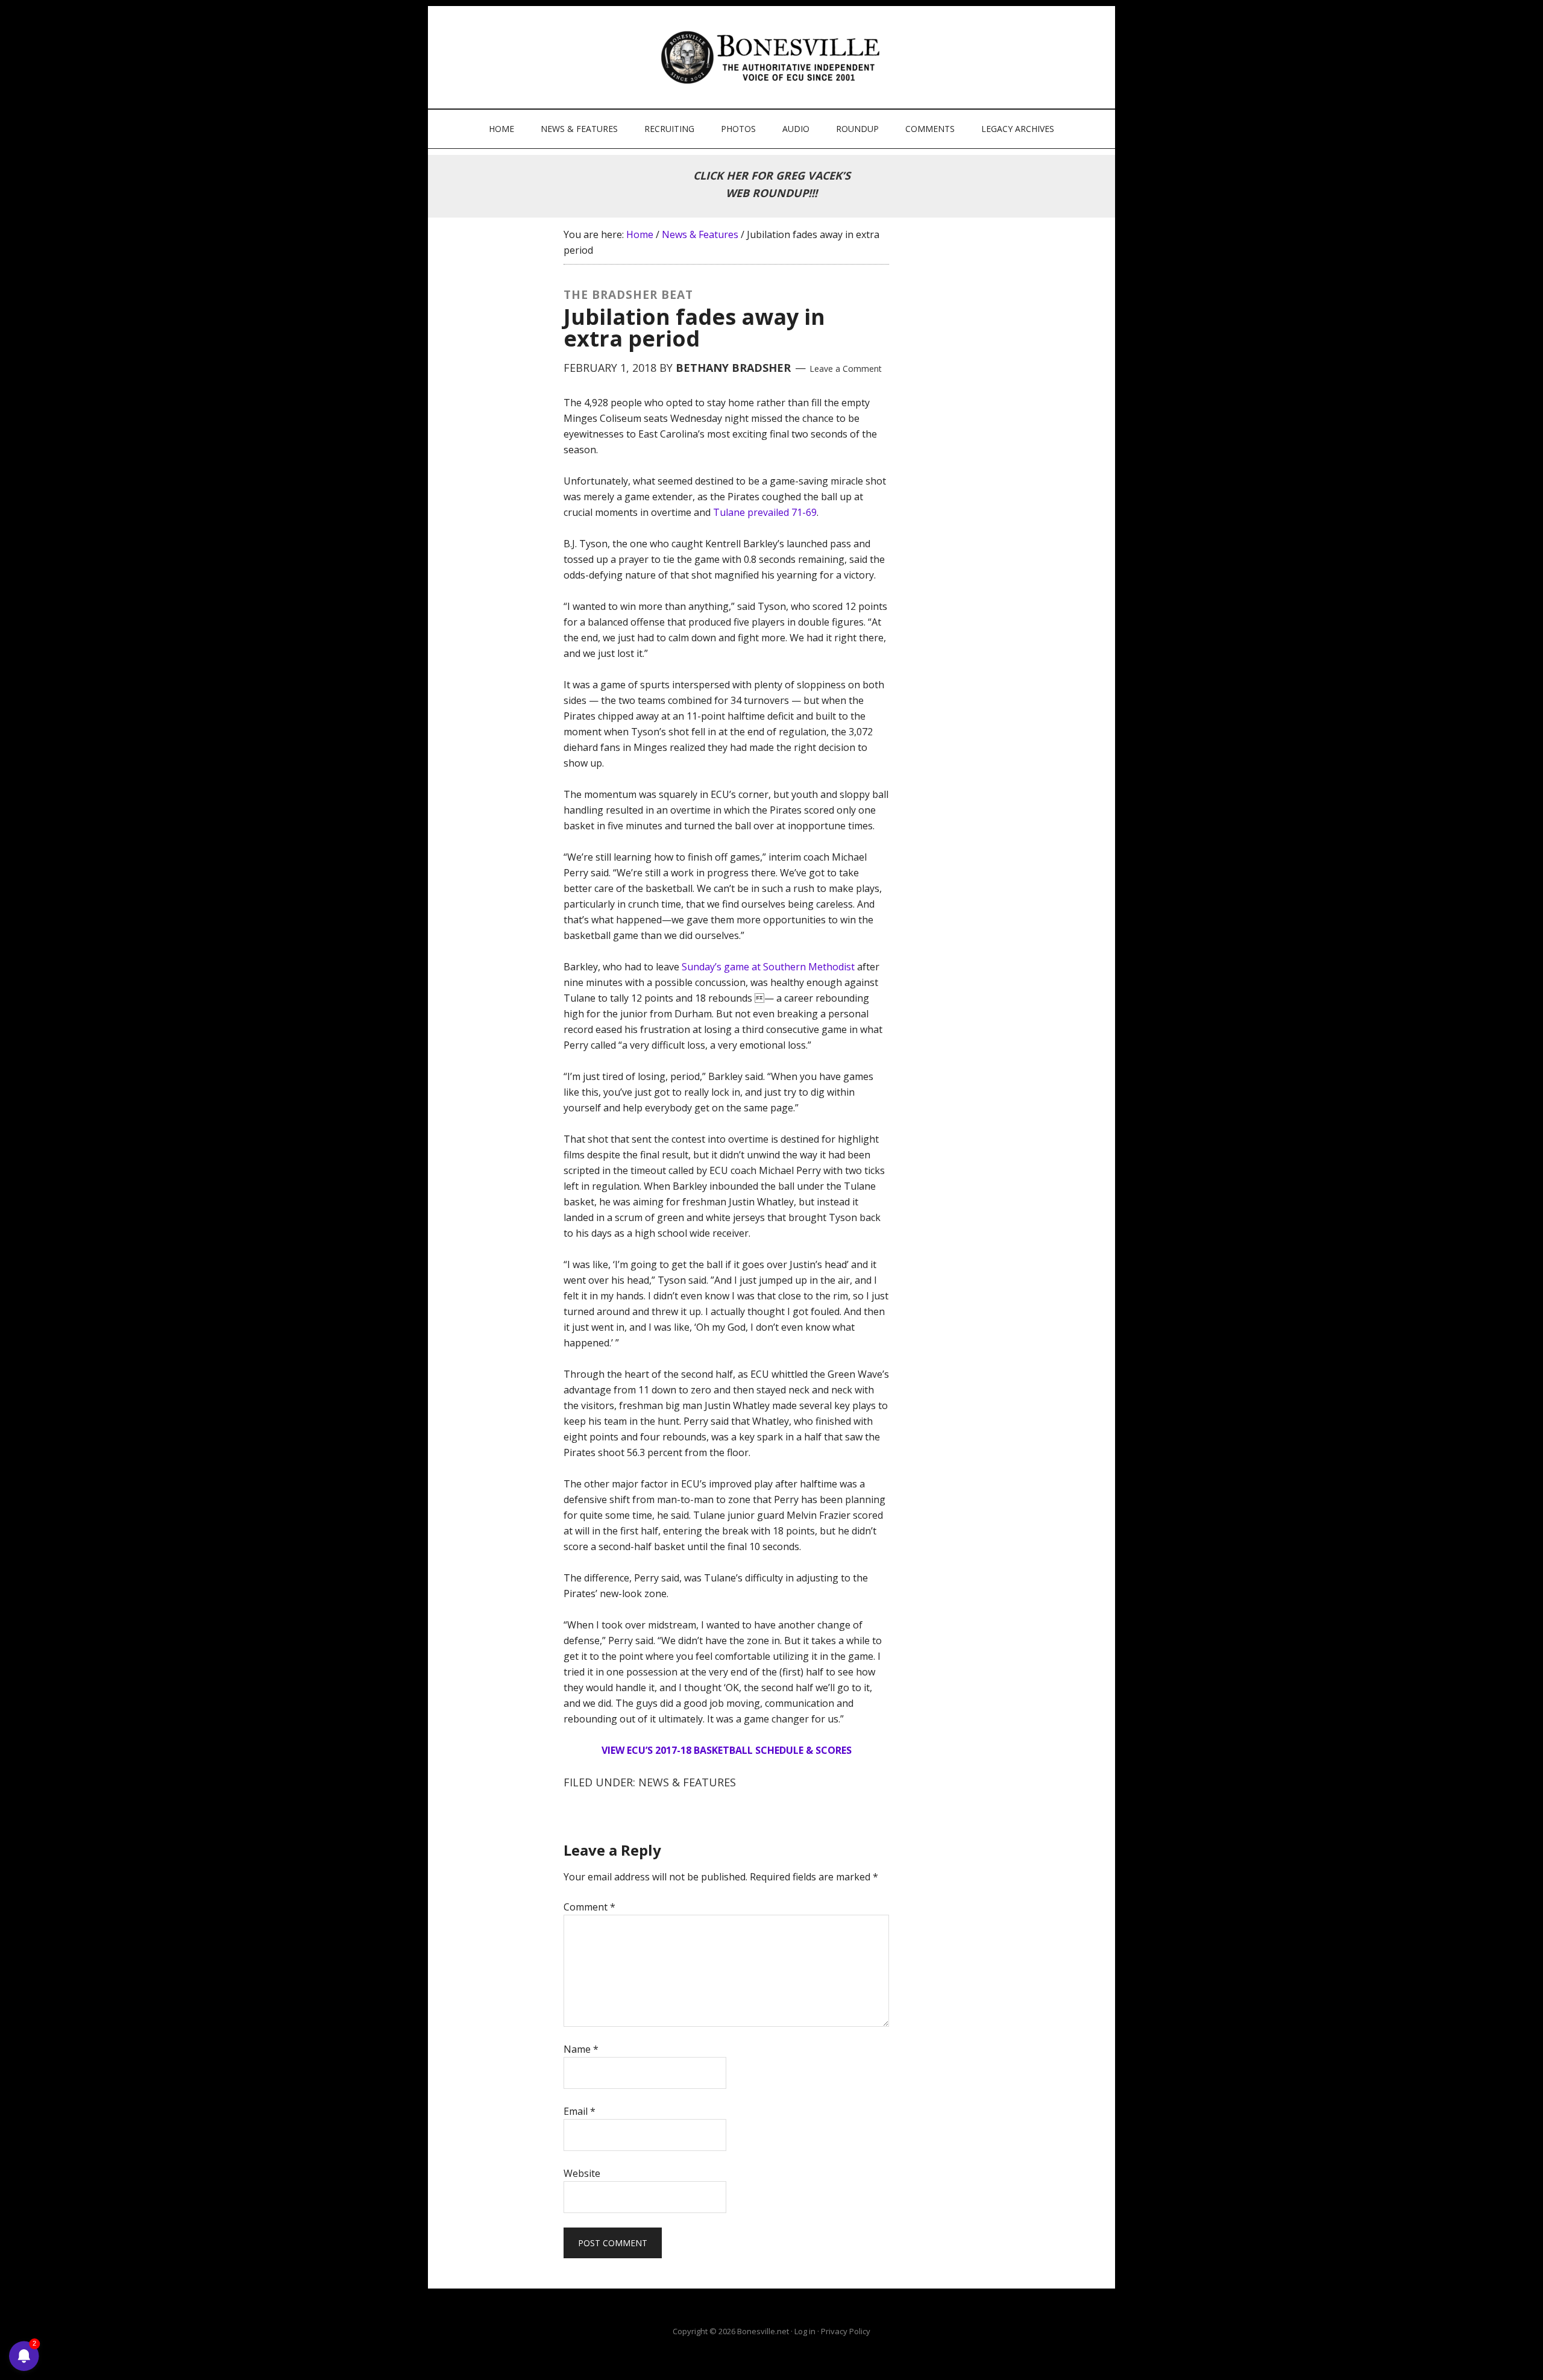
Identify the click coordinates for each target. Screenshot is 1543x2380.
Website (582, 2173)
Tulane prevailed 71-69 (765, 512)
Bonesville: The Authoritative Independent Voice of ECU (773, 57)
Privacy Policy (846, 2331)
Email (580, 2111)
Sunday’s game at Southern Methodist (768, 967)
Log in (805, 2331)
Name (581, 2049)
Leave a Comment (846, 369)
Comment (589, 1907)
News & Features (687, 1782)
